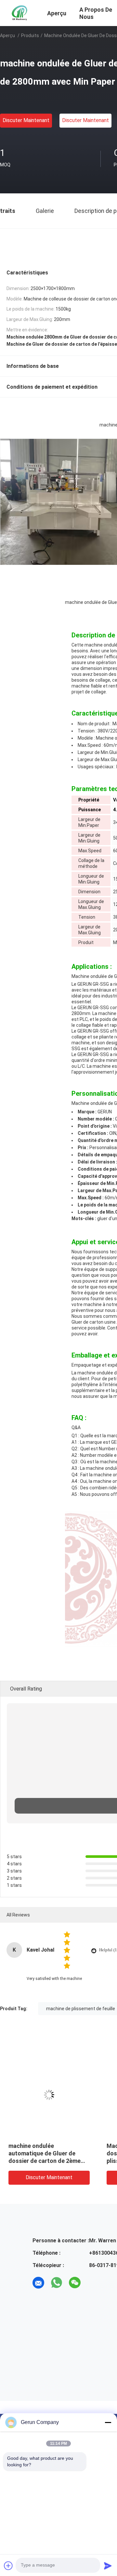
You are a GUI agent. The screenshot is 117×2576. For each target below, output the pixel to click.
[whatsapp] (57, 2283)
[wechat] (75, 2283)
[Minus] (108, 2422)
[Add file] (8, 2566)
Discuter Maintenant (26, 120)
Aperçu (7, 35)
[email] (38, 2283)
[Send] (108, 2566)
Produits (30, 35)
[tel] (93, 2283)
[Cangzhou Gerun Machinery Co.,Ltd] (20, 12)
